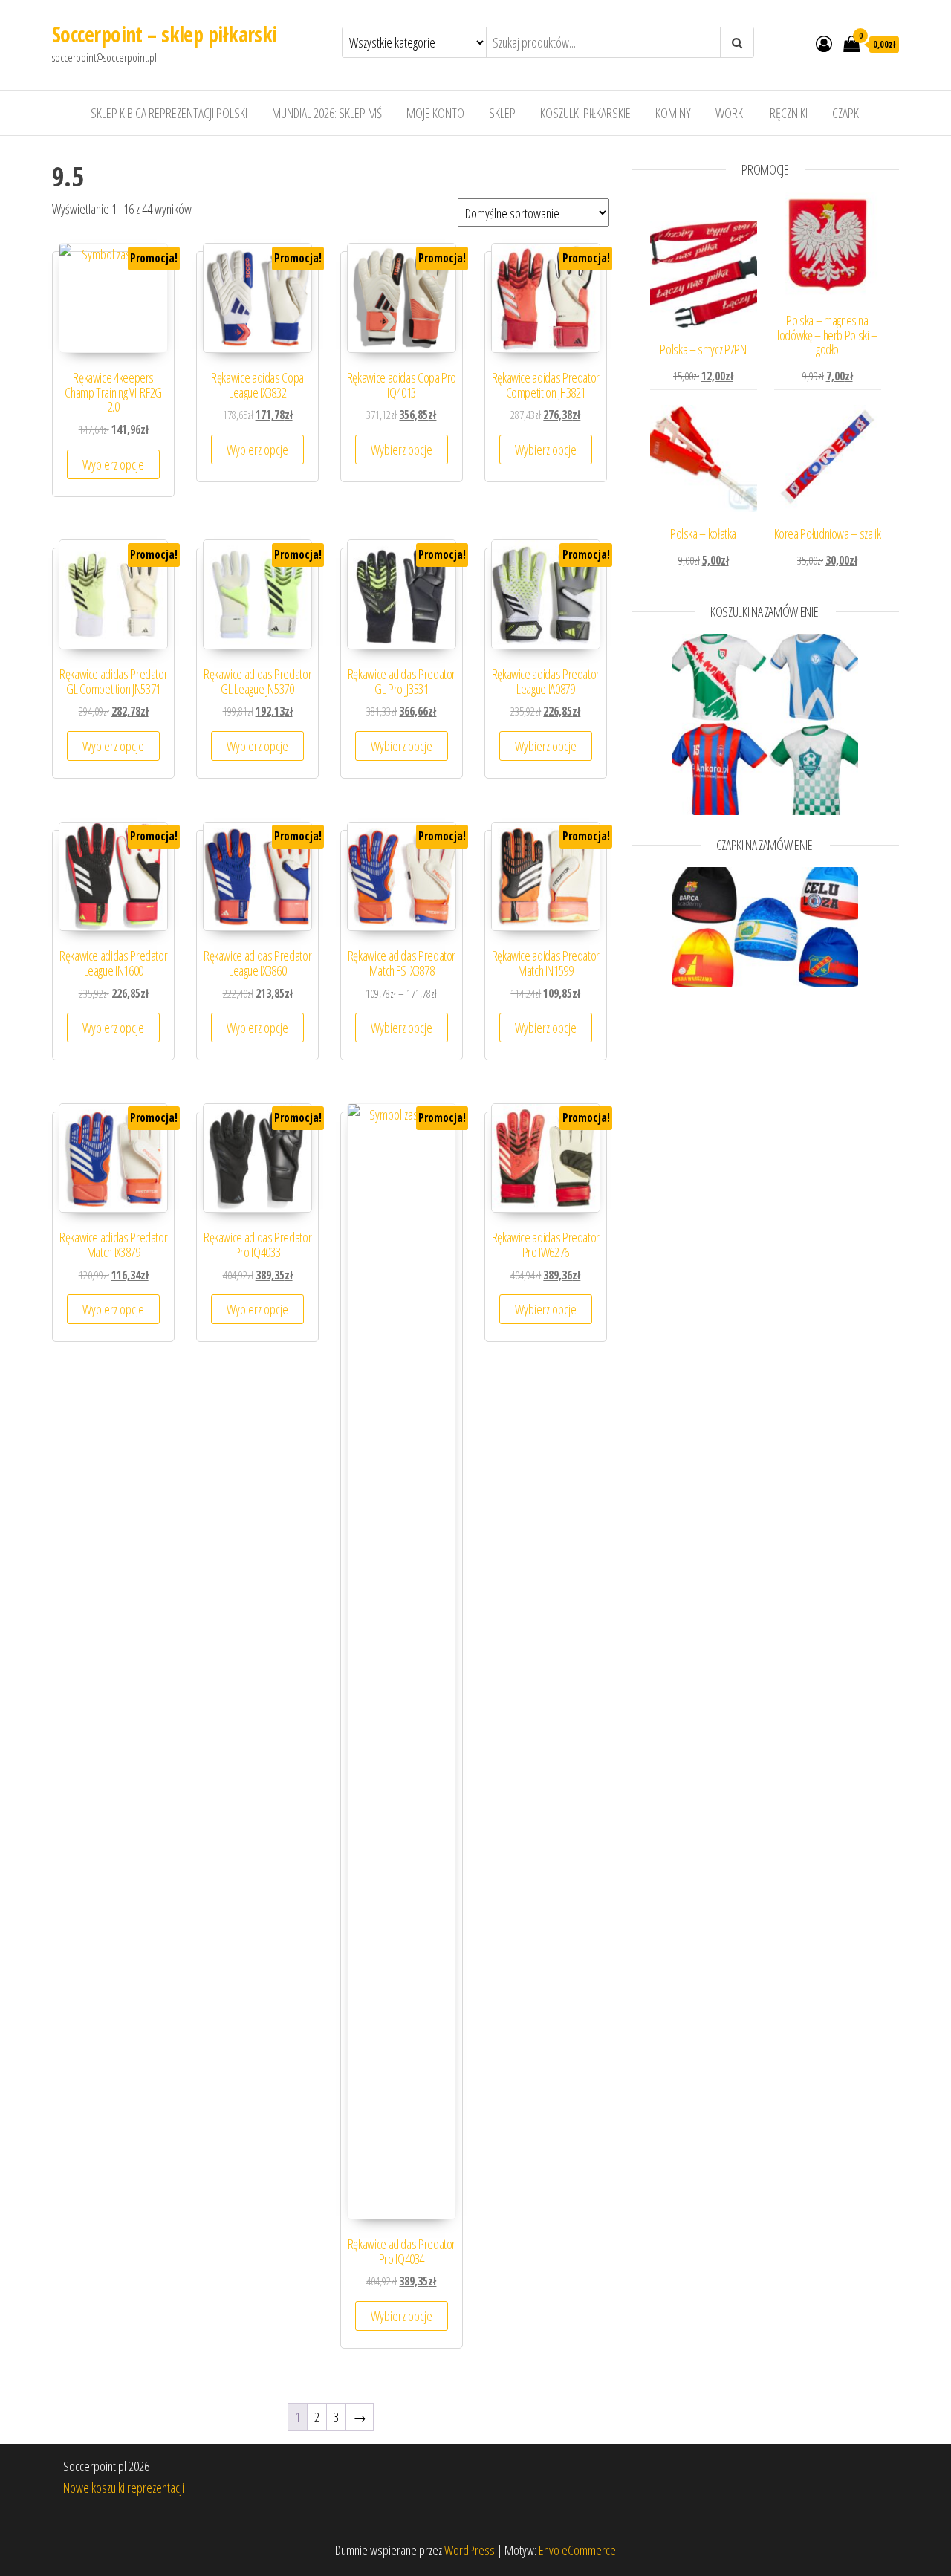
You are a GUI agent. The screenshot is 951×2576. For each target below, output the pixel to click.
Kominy (673, 113)
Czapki (847, 113)
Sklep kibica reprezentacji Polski (169, 113)
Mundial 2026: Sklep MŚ (327, 113)
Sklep (502, 113)
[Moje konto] (824, 43)
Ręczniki (789, 113)
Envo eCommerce (577, 2550)
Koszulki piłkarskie (585, 113)
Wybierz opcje (113, 464)
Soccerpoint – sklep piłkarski (165, 34)
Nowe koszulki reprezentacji (124, 2488)
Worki (730, 113)
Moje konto (435, 113)
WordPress (470, 2550)
